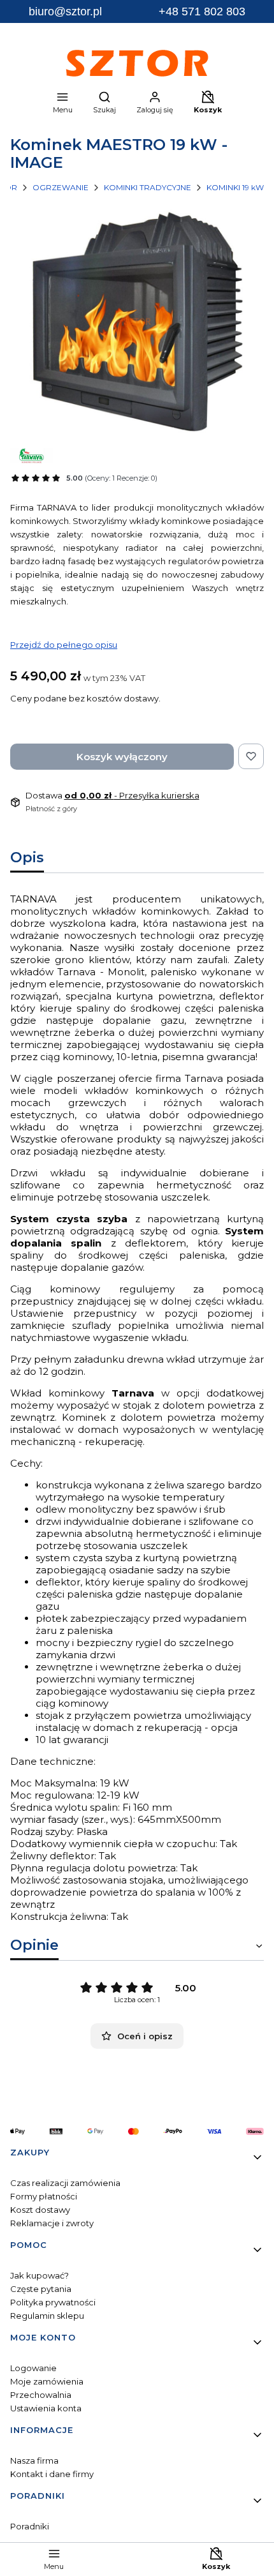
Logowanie (33, 2368)
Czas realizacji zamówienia (65, 2183)
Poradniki (30, 2526)
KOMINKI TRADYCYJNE (148, 187)
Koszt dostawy (40, 2210)
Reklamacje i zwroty (52, 2223)
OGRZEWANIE (61, 187)
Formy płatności (44, 2196)
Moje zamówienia (47, 2381)
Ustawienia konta (46, 2408)
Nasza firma (34, 2460)
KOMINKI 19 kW (235, 187)
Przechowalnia (41, 2395)
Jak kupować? (40, 2275)
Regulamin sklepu (47, 2316)
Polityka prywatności (53, 2302)
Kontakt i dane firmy (52, 2474)
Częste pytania (41, 2289)
